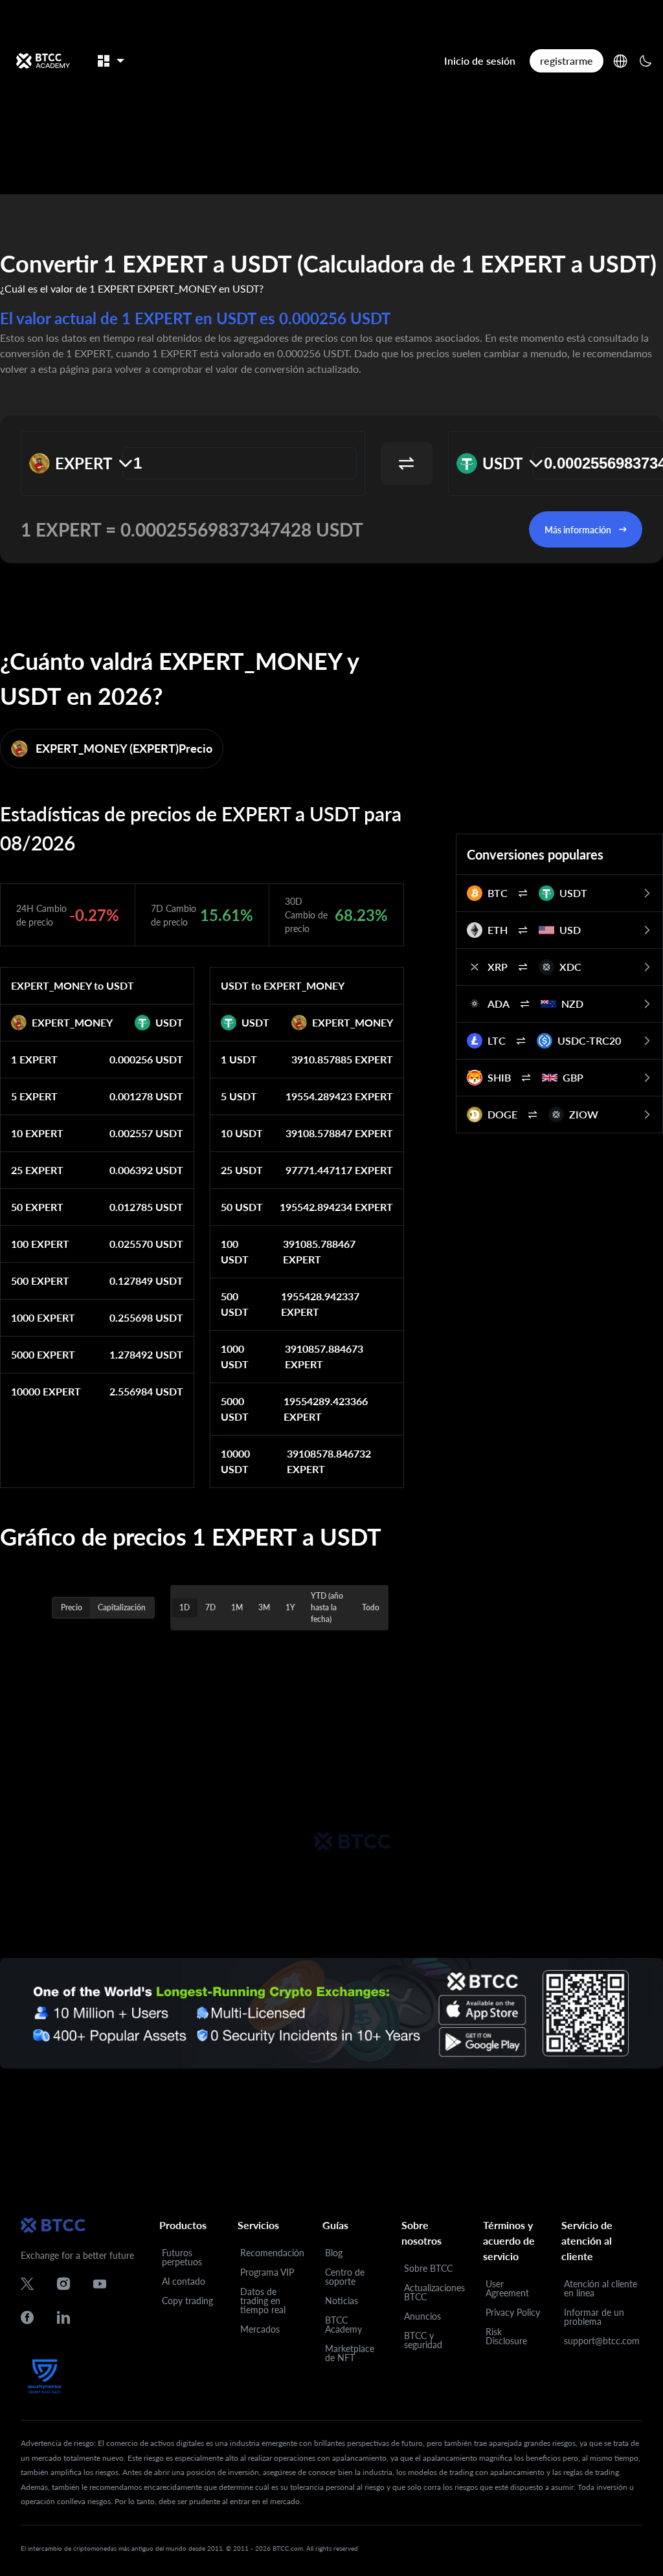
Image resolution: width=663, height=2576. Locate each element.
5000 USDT (235, 1409)
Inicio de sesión (480, 61)
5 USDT (239, 1096)
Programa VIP (267, 2272)
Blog (334, 2253)
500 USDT (235, 1304)
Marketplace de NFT (350, 2353)
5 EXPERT (34, 1096)
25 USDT (242, 1170)
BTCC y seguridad (423, 2340)
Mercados (260, 2329)
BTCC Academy (343, 2325)
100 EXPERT (40, 1244)
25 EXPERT (37, 1170)
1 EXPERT (34, 1059)
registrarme (567, 61)
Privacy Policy (513, 2312)
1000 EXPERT (43, 1317)
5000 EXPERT (43, 1354)
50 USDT (242, 1207)
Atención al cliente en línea (601, 2288)
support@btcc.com (602, 2341)
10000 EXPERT (46, 1391)
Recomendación (272, 2253)
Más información (578, 530)
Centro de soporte (345, 2277)
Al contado (184, 2281)
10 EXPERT (37, 1133)
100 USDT (235, 1251)
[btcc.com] (43, 61)
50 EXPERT (37, 1207)
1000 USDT (235, 1356)
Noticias (342, 2301)
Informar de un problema (594, 2317)
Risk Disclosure (506, 2336)
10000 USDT (235, 1461)
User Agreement (507, 2288)
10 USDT (242, 1133)
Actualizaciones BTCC (434, 2292)
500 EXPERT (40, 1281)
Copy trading (187, 2301)
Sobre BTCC (428, 2268)
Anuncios (422, 2316)
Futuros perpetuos (182, 2257)
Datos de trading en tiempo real (263, 2301)
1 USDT (239, 1059)
